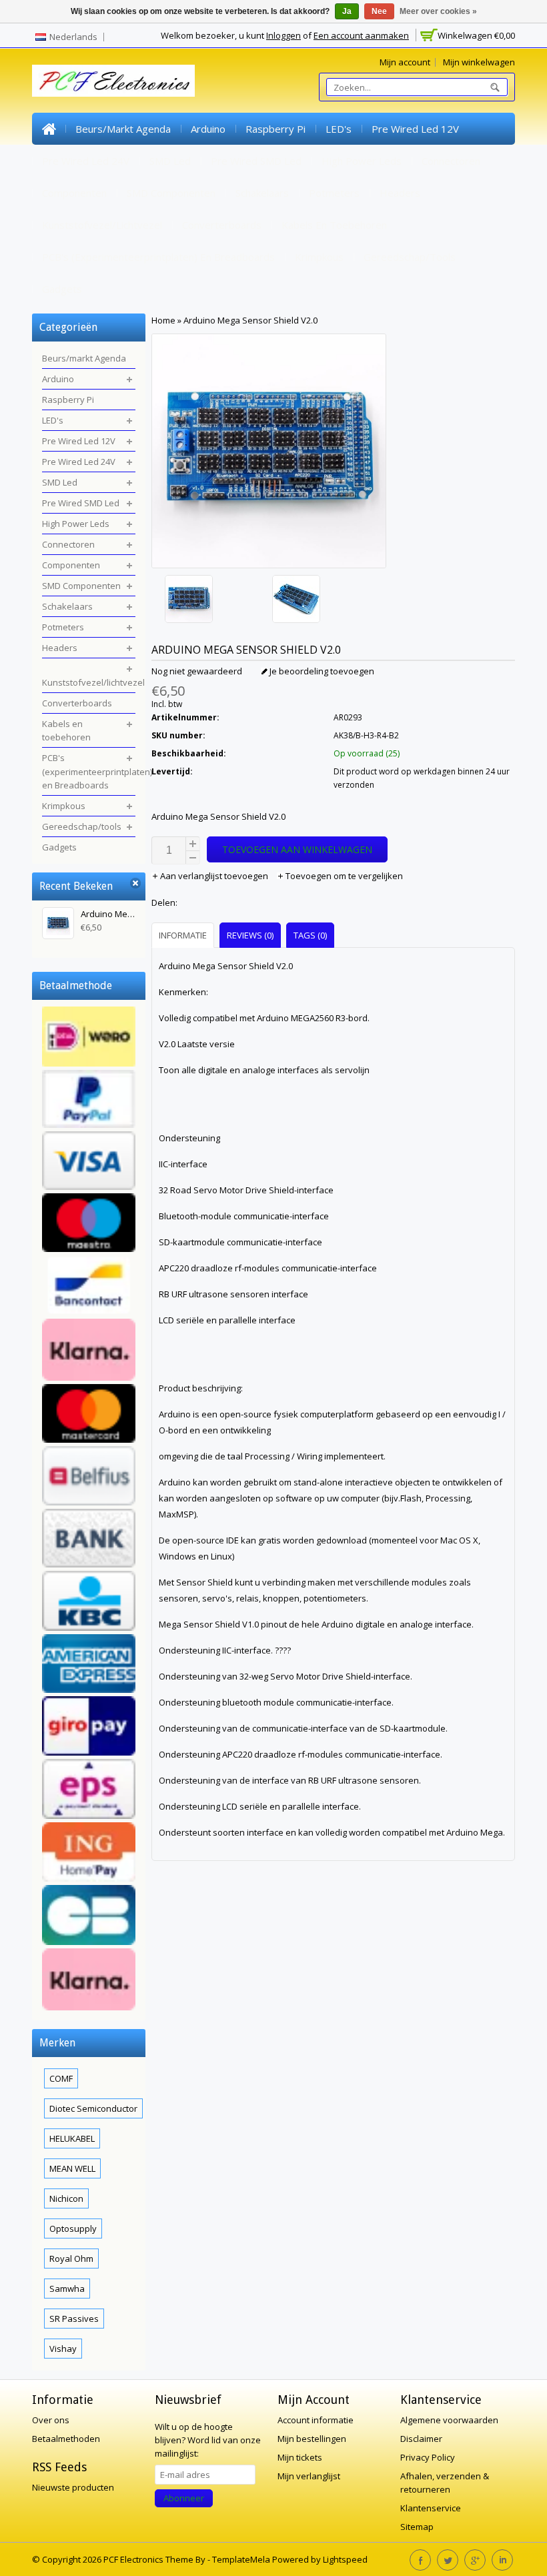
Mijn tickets (300, 2457)
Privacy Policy (428, 2457)
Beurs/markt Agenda (123, 129)
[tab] (184, 935)
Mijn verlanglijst (309, 2476)
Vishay (63, 2349)
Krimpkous (319, 257)
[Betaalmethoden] (89, 1510)
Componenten (74, 193)
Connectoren (451, 161)
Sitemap (417, 2527)
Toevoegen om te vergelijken (343, 876)
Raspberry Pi (276, 129)
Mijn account (405, 62)
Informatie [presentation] (183, 935)
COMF (61, 2078)
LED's (339, 129)
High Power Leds (362, 161)
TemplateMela (242, 2559)
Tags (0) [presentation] (310, 935)
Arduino (208, 129)
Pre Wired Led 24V (86, 161)
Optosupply (73, 2228)
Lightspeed (345, 2559)
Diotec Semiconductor (93, 2108)
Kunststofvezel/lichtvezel (102, 225)
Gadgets (62, 289)
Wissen (135, 883)
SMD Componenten (171, 193)
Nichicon (66, 2198)
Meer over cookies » (438, 11)
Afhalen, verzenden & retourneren (445, 2483)
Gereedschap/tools (410, 257)
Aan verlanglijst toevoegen (214, 876)
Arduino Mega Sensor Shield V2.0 (250, 320)
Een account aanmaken (361, 35)
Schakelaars (262, 193)
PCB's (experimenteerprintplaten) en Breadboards (158, 257)
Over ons (51, 2420)
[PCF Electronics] (113, 81)
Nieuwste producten (73, 2487)
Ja (347, 11)
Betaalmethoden (66, 2439)
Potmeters (334, 193)
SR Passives (74, 2319)
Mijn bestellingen (312, 2439)
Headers (400, 193)
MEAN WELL (72, 2168)
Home (49, 129)
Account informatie (316, 2420)
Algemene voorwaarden (449, 2420)
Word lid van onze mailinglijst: (208, 2440)
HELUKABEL (72, 2138)
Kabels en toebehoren (334, 225)
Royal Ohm (71, 2259)
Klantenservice (431, 2508)
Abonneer (184, 2498)
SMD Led (170, 161)
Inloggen (284, 35)
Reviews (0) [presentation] (250, 935)
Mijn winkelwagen (479, 62)
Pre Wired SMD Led (256, 161)
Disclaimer (421, 2439)
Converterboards (222, 225)
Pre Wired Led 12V (415, 129)
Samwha (67, 2289)
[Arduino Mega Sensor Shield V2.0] (215, 601)
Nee (379, 11)
